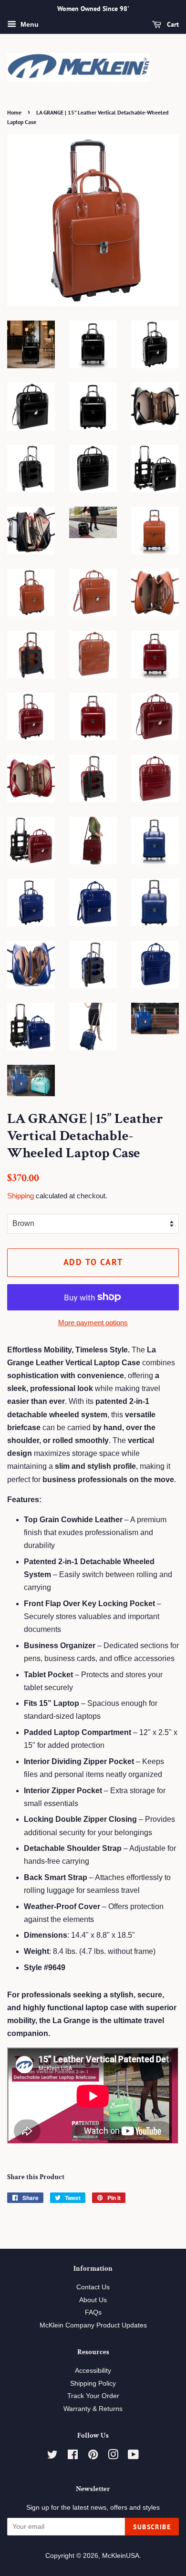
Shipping (21, 1196)
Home (14, 112)
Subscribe (152, 2527)
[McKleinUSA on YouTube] (133, 2457)
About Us (93, 2300)
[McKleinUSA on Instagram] (113, 2457)
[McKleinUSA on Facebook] (73, 2457)
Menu (29, 24)
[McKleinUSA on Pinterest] (93, 2457)
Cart (172, 24)
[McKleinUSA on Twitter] (52, 2457)
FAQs (93, 2312)
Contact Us (93, 2287)
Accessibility (93, 2371)
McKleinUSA (121, 2556)
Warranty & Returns (93, 2409)
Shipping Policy (93, 2384)
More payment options (93, 1323)
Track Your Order (93, 2396)
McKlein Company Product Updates (93, 2325)
